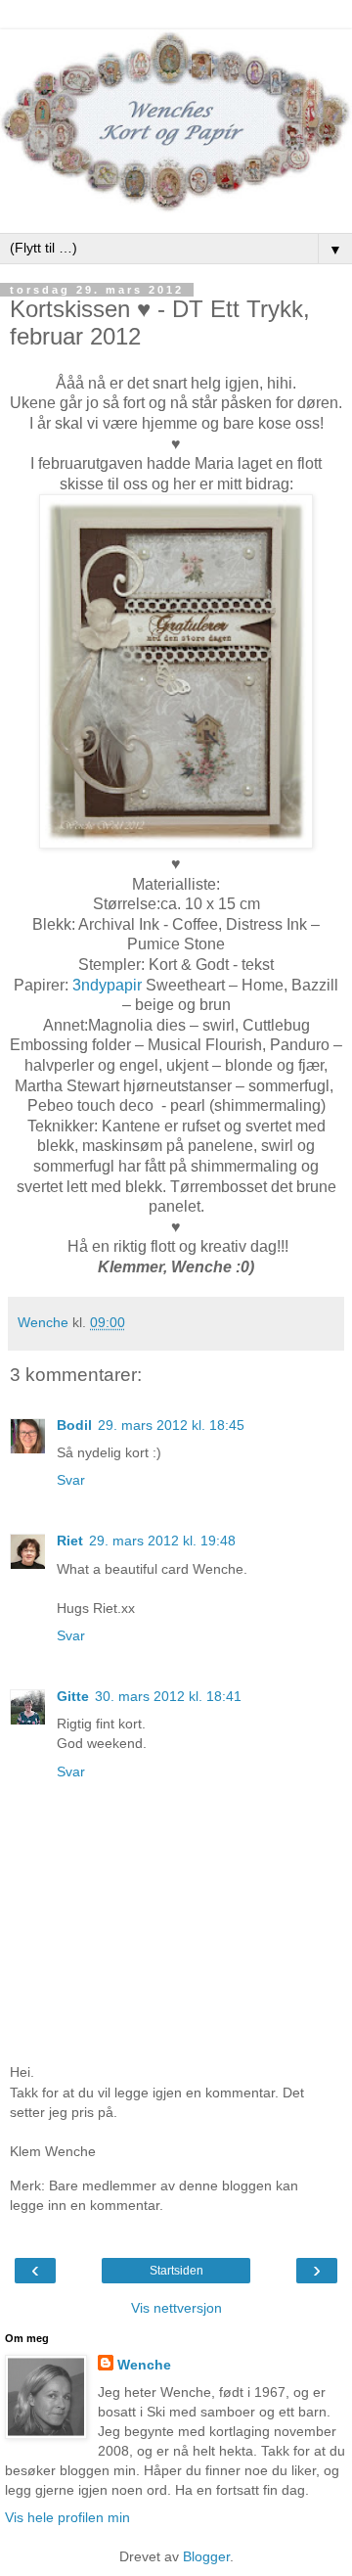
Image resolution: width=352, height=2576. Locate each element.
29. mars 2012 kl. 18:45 (171, 1425)
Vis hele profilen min (67, 2517)
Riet (70, 1541)
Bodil (74, 1425)
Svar (71, 1480)
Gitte (73, 1696)
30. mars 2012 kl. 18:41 (168, 1696)
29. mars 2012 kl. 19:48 (162, 1541)
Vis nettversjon (176, 2308)
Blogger (206, 2556)
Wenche (144, 2365)
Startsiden (176, 2271)
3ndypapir (107, 985)
